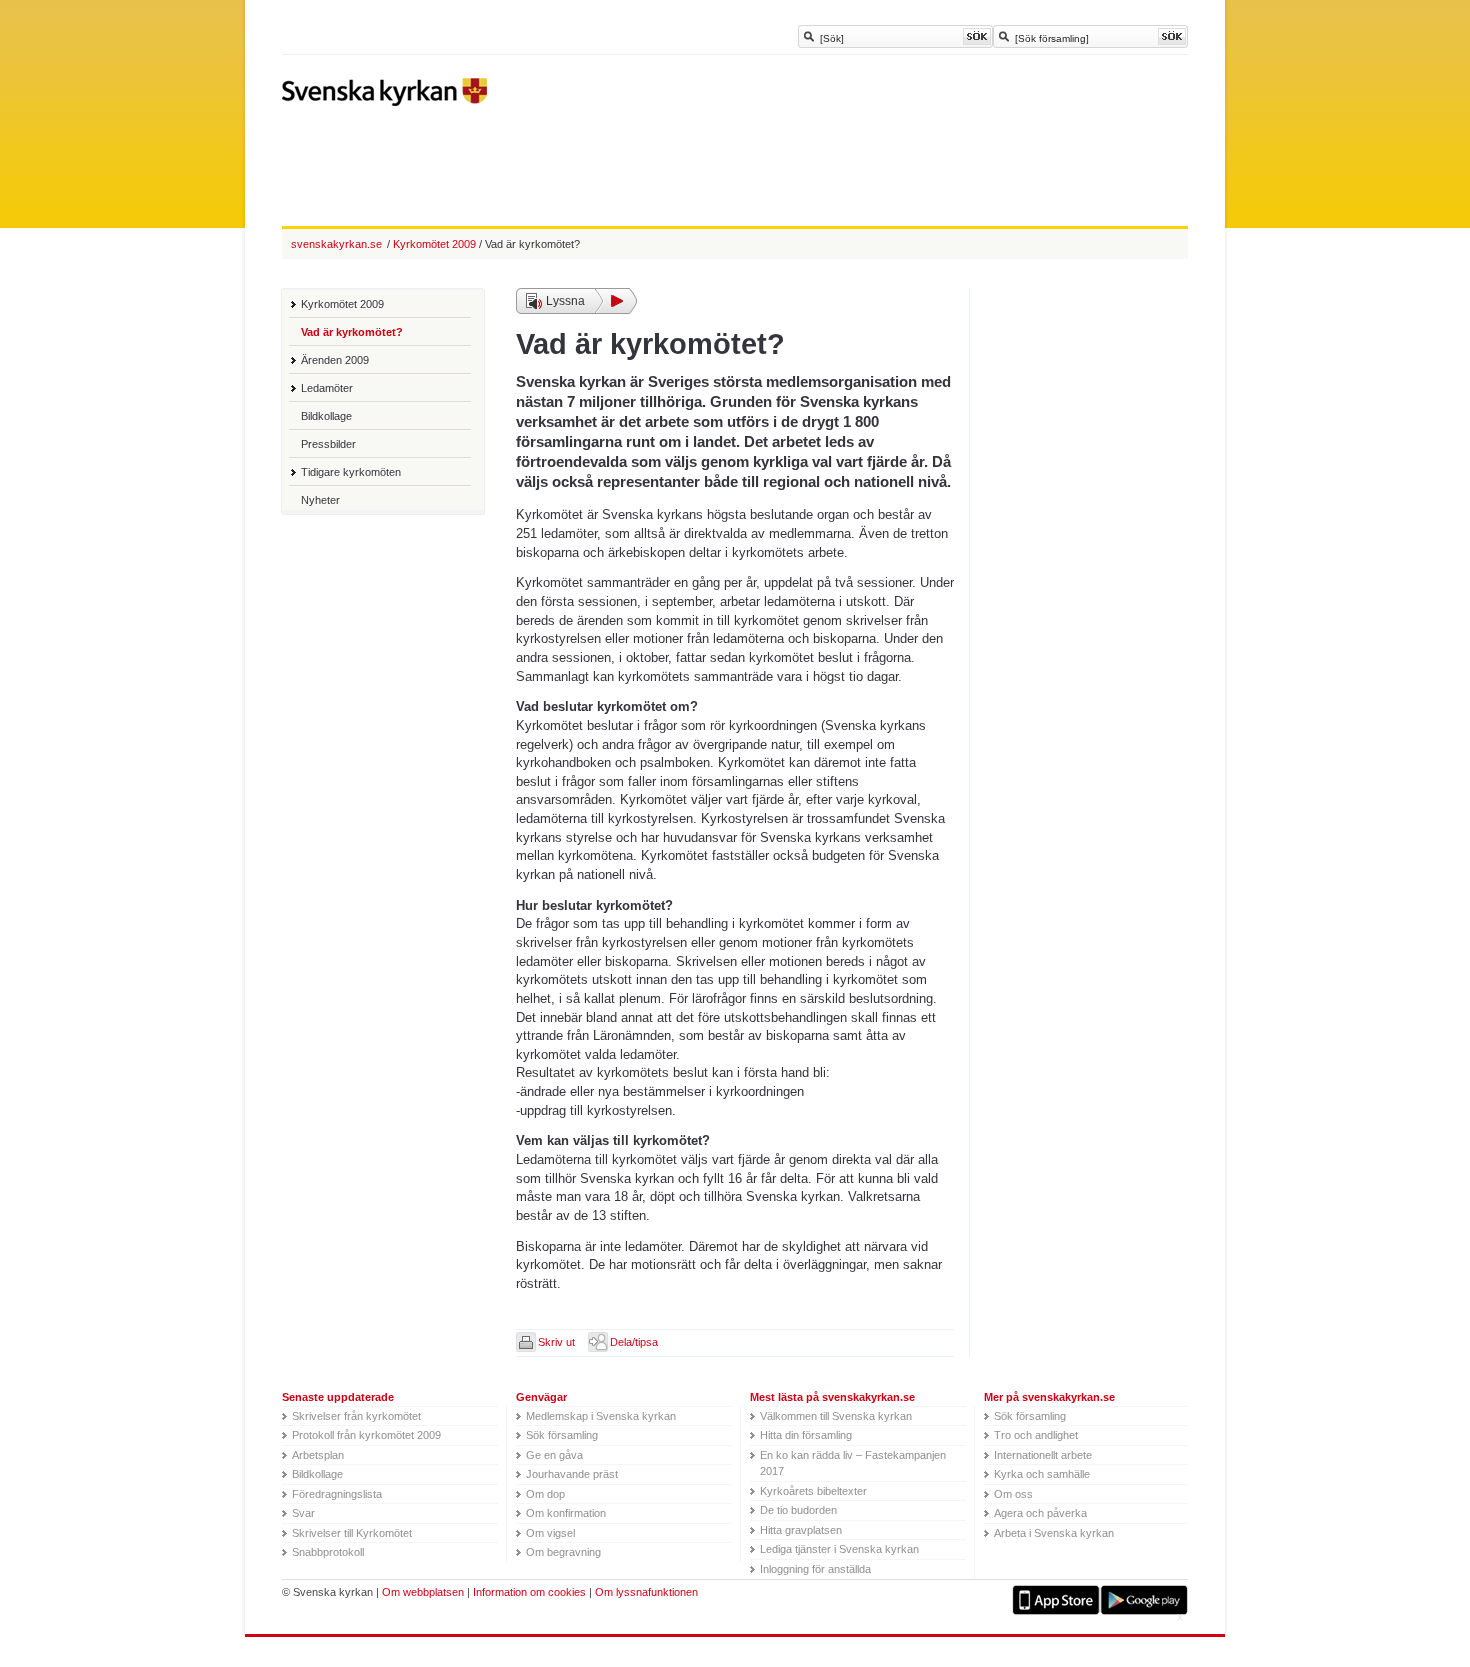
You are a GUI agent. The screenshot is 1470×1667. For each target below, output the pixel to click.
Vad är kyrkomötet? (352, 332)
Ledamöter (327, 388)
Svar (303, 1513)
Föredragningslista (337, 1494)
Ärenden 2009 (335, 360)
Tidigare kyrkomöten (351, 472)
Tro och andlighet (1036, 1435)
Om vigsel (550, 1533)
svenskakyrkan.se (336, 244)
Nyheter (320, 500)
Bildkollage (326, 416)
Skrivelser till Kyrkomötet (352, 1533)
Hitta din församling (806, 1435)
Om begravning (563, 1552)
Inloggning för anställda (815, 1569)
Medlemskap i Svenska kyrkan (601, 1416)
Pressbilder (328, 444)
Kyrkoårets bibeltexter (813, 1491)
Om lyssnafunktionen (646, 1592)
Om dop (545, 1494)
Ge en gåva (554, 1455)
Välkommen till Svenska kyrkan (836, 1416)
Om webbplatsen (423, 1592)
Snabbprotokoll (328, 1552)
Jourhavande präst (572, 1474)
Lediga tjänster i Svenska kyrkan (839, 1549)
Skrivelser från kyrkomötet (356, 1416)
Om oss (1013, 1494)
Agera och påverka (1040, 1513)
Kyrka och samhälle (1042, 1474)
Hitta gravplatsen (801, 1530)
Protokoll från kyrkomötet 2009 (366, 1435)
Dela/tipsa (634, 1342)
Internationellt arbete (1043, 1455)
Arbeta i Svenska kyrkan (1054, 1533)
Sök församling (562, 1435)
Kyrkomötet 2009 (342, 304)
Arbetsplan (318, 1455)
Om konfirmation (566, 1513)
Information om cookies (529, 1592)
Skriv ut (556, 1342)
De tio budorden (798, 1510)
